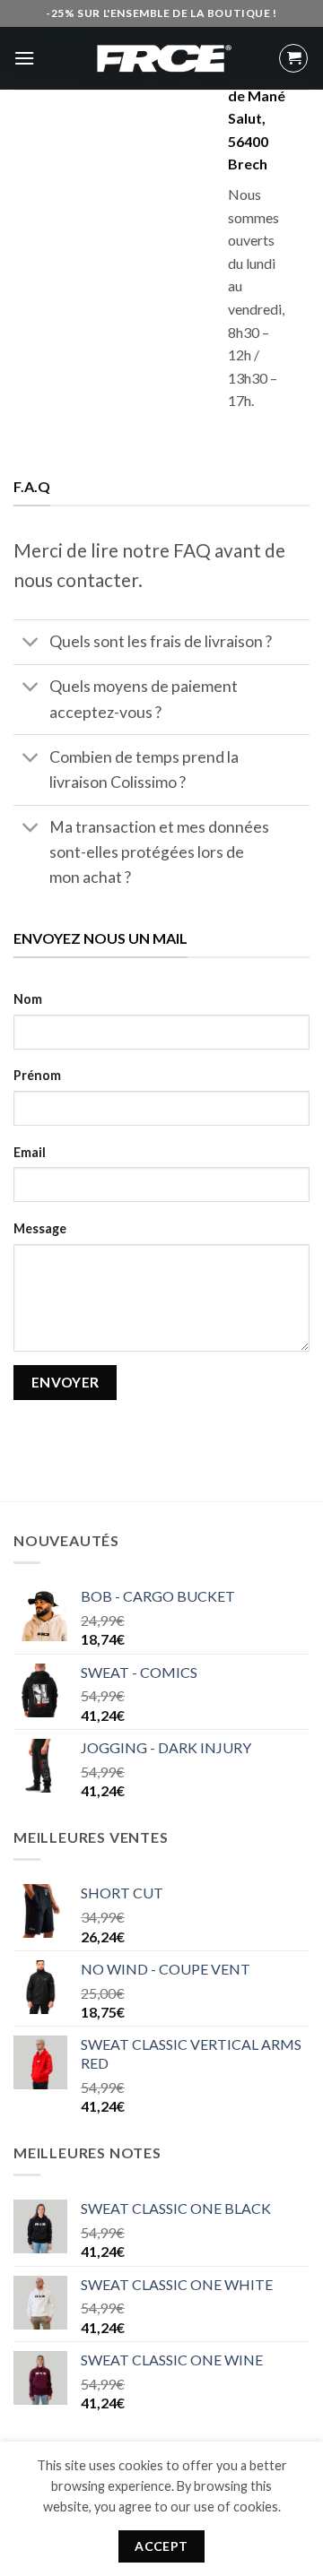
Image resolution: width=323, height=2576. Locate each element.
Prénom (37, 1075)
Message (40, 1228)
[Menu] (24, 58)
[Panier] (293, 58)
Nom (28, 999)
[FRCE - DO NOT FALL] (161, 59)
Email (30, 1152)
